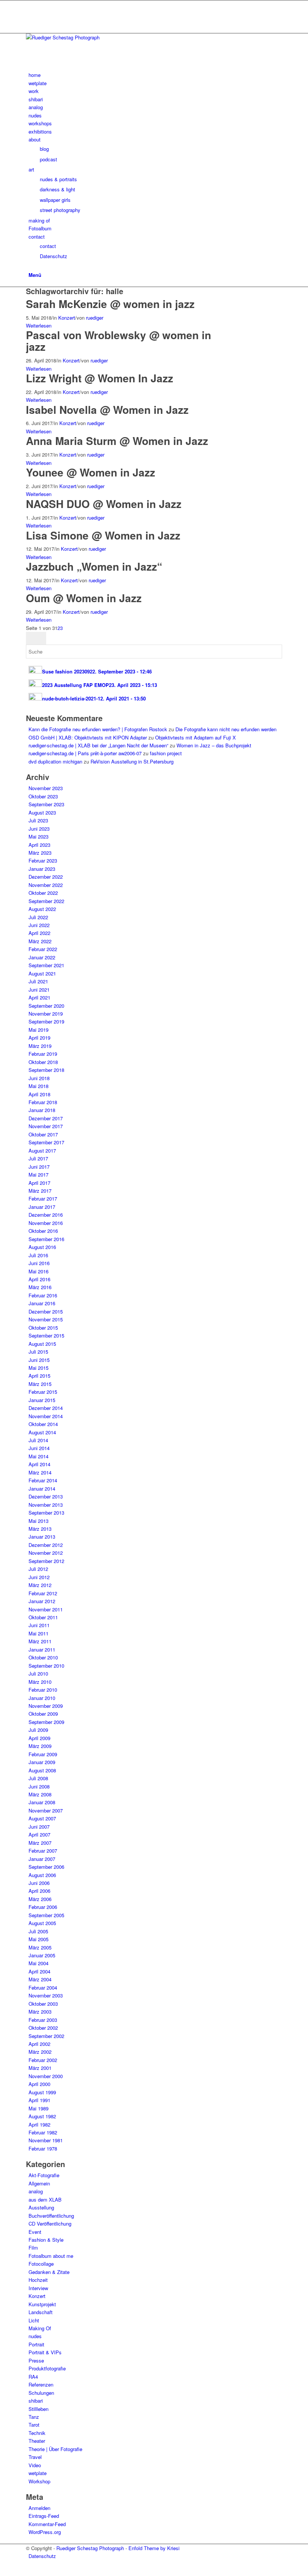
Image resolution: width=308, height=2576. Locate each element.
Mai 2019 (38, 1030)
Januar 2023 (42, 869)
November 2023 (46, 788)
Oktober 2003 (43, 2004)
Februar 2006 (43, 1907)
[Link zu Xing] (30, 21)
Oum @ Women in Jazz (84, 598)
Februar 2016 (43, 1295)
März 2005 (40, 1947)
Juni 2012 (39, 1577)
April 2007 (39, 1834)
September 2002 (46, 2036)
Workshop (39, 2481)
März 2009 (40, 1746)
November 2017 (46, 1126)
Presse (36, 2360)
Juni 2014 (39, 1448)
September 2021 (46, 965)
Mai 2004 (38, 1963)
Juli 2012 (38, 1569)
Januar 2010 (42, 1698)
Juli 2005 (38, 1931)
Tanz (34, 2417)
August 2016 (42, 1247)
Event (35, 2232)
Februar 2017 (43, 1199)
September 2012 (46, 1561)
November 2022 (46, 885)
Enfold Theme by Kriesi (154, 2548)
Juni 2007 (39, 1827)
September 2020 (46, 1006)
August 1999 (42, 2092)
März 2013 (40, 1529)
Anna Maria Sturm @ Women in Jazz (117, 441)
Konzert (67, 318)
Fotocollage (41, 2264)
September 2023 (46, 804)
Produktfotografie (47, 2368)
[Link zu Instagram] (30, 4)
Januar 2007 (42, 1859)
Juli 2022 (38, 917)
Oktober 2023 (43, 796)
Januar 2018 (42, 1110)
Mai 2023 (38, 836)
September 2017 (46, 1142)
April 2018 (39, 1094)
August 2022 (42, 909)
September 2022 (46, 901)
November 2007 (46, 1810)
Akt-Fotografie (44, 2175)
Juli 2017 (38, 1158)
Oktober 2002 (43, 2028)
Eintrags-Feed (44, 2516)
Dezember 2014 (46, 1408)
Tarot (34, 2425)
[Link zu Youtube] (30, 13)
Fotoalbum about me (51, 2256)
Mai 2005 (38, 1939)
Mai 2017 (38, 1175)
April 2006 (39, 1891)
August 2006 (42, 1875)
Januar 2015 (42, 1400)
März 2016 (40, 1287)
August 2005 (42, 1923)
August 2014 (42, 1432)
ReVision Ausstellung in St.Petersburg (132, 761)
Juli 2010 (38, 1673)
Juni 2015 (39, 1360)
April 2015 (39, 1376)
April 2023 (39, 845)
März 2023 (40, 853)
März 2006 (40, 1899)
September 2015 (46, 1335)
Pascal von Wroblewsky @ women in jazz (119, 341)
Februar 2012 (43, 1593)
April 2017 (39, 1183)
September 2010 (46, 1666)
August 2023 (42, 812)
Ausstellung (41, 2207)
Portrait (36, 2344)
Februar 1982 (43, 2132)
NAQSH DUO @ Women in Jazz (104, 504)
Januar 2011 (42, 1649)
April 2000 (39, 2084)
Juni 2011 (39, 1625)
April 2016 (39, 1279)
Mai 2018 (38, 1086)
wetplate (38, 2473)
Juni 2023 (39, 829)
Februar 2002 (43, 2060)
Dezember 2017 (46, 1118)
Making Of (40, 2328)
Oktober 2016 (43, 1231)
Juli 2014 (38, 1440)
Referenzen (41, 2384)
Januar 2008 (42, 1802)
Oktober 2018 (43, 1062)
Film (33, 2248)
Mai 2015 (38, 1368)
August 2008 (42, 1770)
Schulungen (41, 2393)
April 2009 (39, 1738)
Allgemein (39, 2183)
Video (35, 2465)
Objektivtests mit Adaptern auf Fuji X (196, 737)
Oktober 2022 (43, 893)
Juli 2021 (38, 981)
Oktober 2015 (43, 1328)
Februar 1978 (43, 2148)
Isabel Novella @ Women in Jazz (107, 410)
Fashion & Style (46, 2240)
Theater (37, 2441)
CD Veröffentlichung (50, 2224)
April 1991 (39, 2100)
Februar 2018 (43, 1102)
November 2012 (46, 1553)
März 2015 (40, 1384)
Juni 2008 (39, 1786)
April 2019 (39, 1038)
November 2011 (46, 1609)
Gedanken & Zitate (49, 2272)
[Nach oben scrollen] (2, 2572)
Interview (38, 2288)
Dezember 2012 (46, 1545)
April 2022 (39, 933)
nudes (35, 2336)
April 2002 (39, 2044)
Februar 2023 (43, 860)
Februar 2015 (43, 1392)
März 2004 (40, 1979)
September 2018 (46, 1070)
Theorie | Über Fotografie (55, 2449)
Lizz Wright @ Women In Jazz (100, 378)
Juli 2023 (38, 820)
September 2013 (46, 1513)
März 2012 (40, 1585)
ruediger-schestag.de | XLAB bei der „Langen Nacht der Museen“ (98, 745)
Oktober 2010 (43, 1657)
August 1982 (42, 2116)
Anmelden (39, 2508)
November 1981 (46, 2140)
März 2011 (40, 1641)
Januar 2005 (42, 1955)
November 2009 (46, 1706)
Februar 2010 (43, 1690)
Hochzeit (38, 2280)
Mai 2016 (38, 1271)
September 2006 (46, 1867)
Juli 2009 (38, 1730)
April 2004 (39, 1971)
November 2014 (46, 1416)
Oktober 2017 (43, 1134)
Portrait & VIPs (45, 2352)
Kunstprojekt (42, 2304)
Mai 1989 (38, 2108)
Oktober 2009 (43, 1714)
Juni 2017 (39, 1167)
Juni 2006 (39, 1883)
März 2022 (40, 941)
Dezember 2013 (46, 1496)
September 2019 (46, 1021)
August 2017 (42, 1150)
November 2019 (46, 1014)
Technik (37, 2433)
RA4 (33, 2377)
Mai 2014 (38, 1456)
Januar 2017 (42, 1207)
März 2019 (40, 1046)
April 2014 (39, 1464)
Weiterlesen (39, 325)
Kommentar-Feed (47, 2524)
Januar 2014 (42, 1489)
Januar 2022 (42, 957)
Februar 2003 (43, 2020)
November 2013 (46, 1505)
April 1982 (39, 2124)
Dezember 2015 (46, 1311)
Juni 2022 (39, 925)
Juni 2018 (39, 1078)
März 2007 (40, 1843)
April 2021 (39, 997)
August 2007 (42, 1818)
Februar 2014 (43, 1480)
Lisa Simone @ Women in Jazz (103, 535)
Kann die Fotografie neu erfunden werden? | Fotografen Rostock (98, 729)
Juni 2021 (39, 990)
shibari (36, 2401)
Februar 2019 (43, 1054)
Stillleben (38, 2409)
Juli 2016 (38, 1255)
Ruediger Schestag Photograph (90, 2548)
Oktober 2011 (43, 1617)
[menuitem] (155, 75)
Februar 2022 (43, 949)
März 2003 (40, 2012)
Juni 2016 (39, 1263)
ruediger (95, 318)
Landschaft (41, 2312)
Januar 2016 (42, 1303)
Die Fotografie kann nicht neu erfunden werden (226, 729)
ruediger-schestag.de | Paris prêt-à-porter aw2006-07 (85, 753)
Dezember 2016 (46, 1215)
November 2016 (46, 1223)
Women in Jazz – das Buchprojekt (214, 745)
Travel (35, 2457)
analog (36, 2191)
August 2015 (42, 1344)
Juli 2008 (38, 1778)
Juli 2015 (38, 1352)
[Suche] (30, 267)
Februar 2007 (43, 1851)
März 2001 (40, 2068)
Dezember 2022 (46, 877)
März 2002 (40, 2052)
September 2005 (46, 1915)
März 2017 (40, 1191)
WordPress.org (45, 2532)
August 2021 (42, 973)
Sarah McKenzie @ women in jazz (110, 304)
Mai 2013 (38, 1521)
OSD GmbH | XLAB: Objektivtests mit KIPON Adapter (88, 737)
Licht (34, 2320)
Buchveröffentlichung (51, 2216)
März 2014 (40, 1472)
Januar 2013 (42, 1537)
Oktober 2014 (43, 1424)
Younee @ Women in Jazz (91, 472)
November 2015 (46, 1319)
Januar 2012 (42, 1601)
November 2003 (46, 1995)
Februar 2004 (43, 1988)
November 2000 (46, 2076)
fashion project (166, 753)
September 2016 (46, 1239)
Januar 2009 (42, 1762)
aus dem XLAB (45, 2200)
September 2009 (46, 1722)
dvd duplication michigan (55, 761)
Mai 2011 (38, 1633)
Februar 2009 (43, 1754)
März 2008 (40, 1794)
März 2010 (40, 1682)
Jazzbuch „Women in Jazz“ (94, 566)
